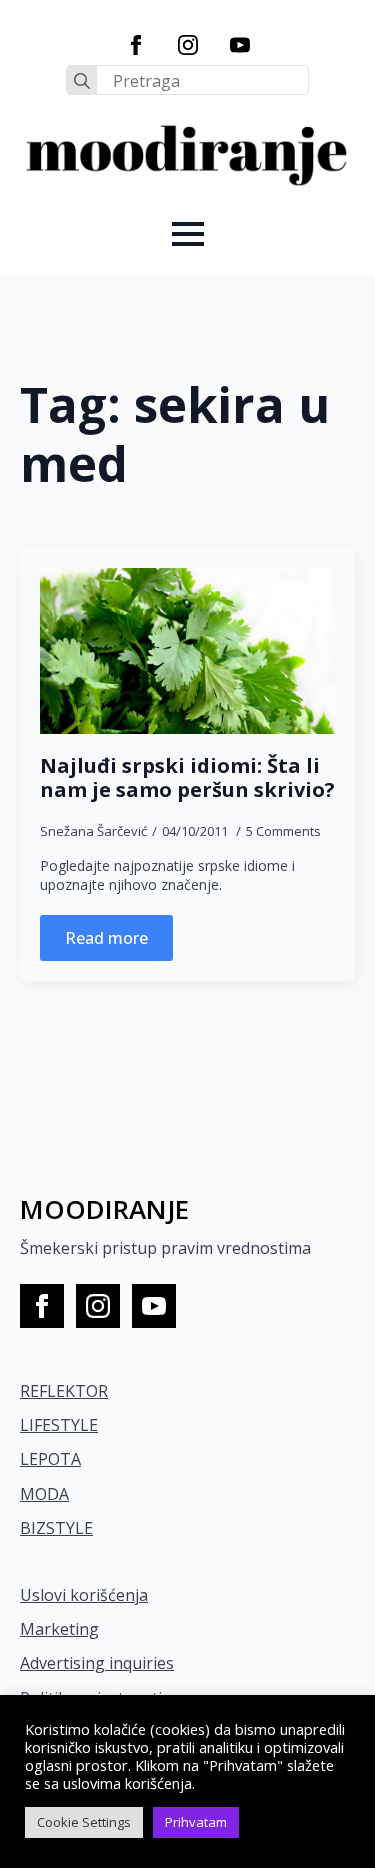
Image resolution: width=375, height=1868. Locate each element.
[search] (82, 81)
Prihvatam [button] (196, 1822)
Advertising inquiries (97, 1663)
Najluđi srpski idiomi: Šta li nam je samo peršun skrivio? (187, 778)
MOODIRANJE (104, 1209)
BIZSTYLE (56, 1528)
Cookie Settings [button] (84, 1822)
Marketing (59, 1629)
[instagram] (188, 45)
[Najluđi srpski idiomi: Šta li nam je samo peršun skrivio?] (187, 651)
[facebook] (136, 45)
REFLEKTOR (64, 1391)
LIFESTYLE (59, 1425)
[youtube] (240, 45)
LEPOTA (50, 1459)
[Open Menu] (188, 234)
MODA (44, 1494)
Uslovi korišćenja (84, 1595)
